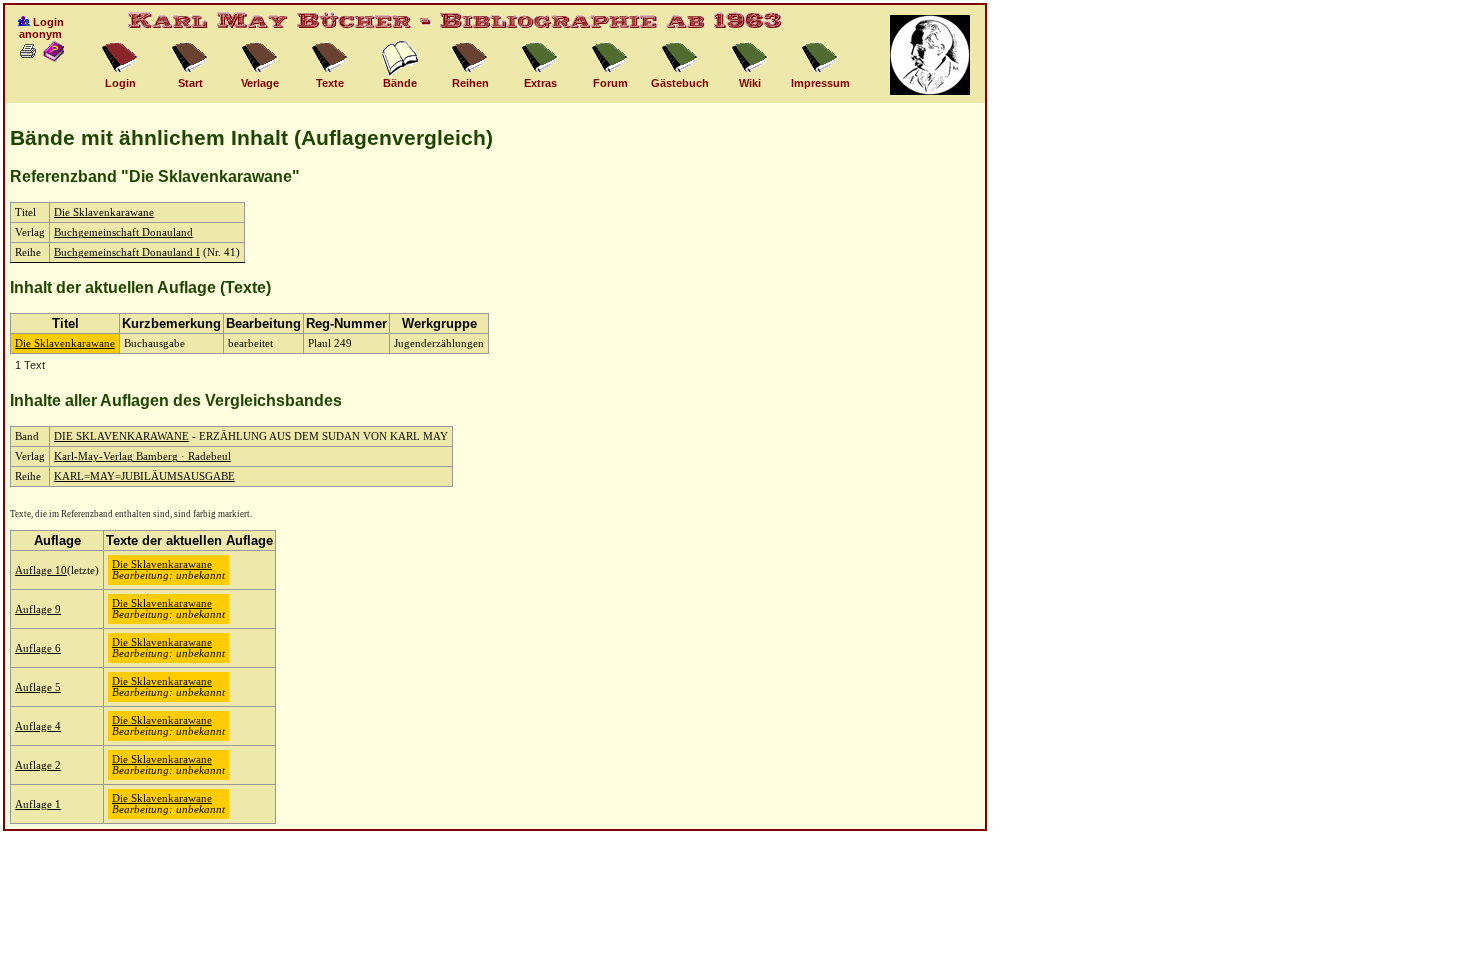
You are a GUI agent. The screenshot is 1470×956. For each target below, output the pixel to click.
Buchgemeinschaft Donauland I (127, 252)
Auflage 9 (38, 609)
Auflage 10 (41, 570)
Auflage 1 (38, 804)
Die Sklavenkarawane (104, 212)
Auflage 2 (38, 765)
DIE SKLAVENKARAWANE (121, 436)
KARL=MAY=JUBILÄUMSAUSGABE (144, 476)
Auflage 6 (38, 648)
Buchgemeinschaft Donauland (123, 232)
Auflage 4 (38, 726)
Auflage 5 (38, 687)
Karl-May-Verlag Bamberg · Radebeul (142, 456)
